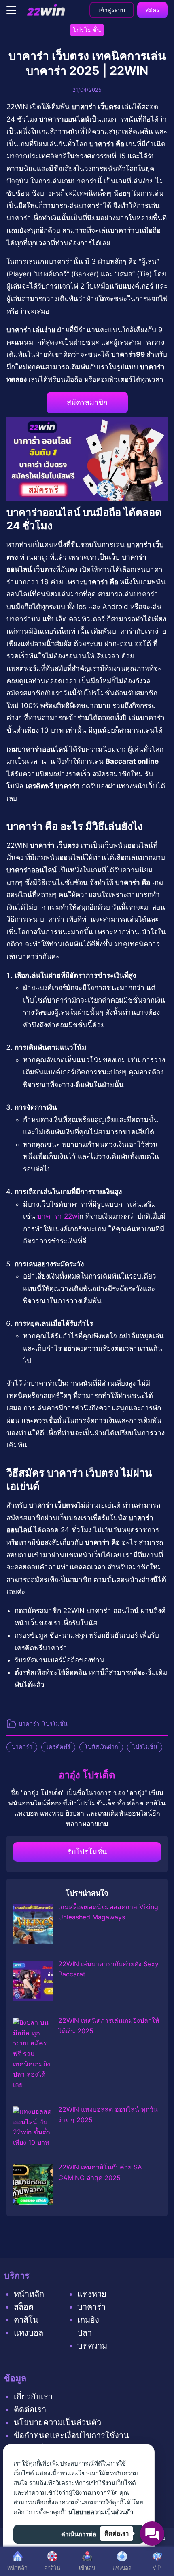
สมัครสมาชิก (87, 402)
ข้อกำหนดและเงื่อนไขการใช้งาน (71, 2435)
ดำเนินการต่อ (79, 2534)
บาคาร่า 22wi (58, 1216)
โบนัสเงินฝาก (101, 1747)
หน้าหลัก (29, 2294)
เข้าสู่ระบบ (112, 10)
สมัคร (152, 10)
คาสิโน (26, 2320)
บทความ (92, 2346)
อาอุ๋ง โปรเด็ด (87, 1775)
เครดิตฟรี (58, 1747)
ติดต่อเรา (30, 2410)
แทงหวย (92, 2294)
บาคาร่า (29, 1724)
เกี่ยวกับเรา (33, 2397)
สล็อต (24, 2307)
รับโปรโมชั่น (87, 1852)
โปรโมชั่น (55, 1724)
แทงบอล (29, 2333)
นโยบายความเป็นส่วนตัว (57, 2422)
